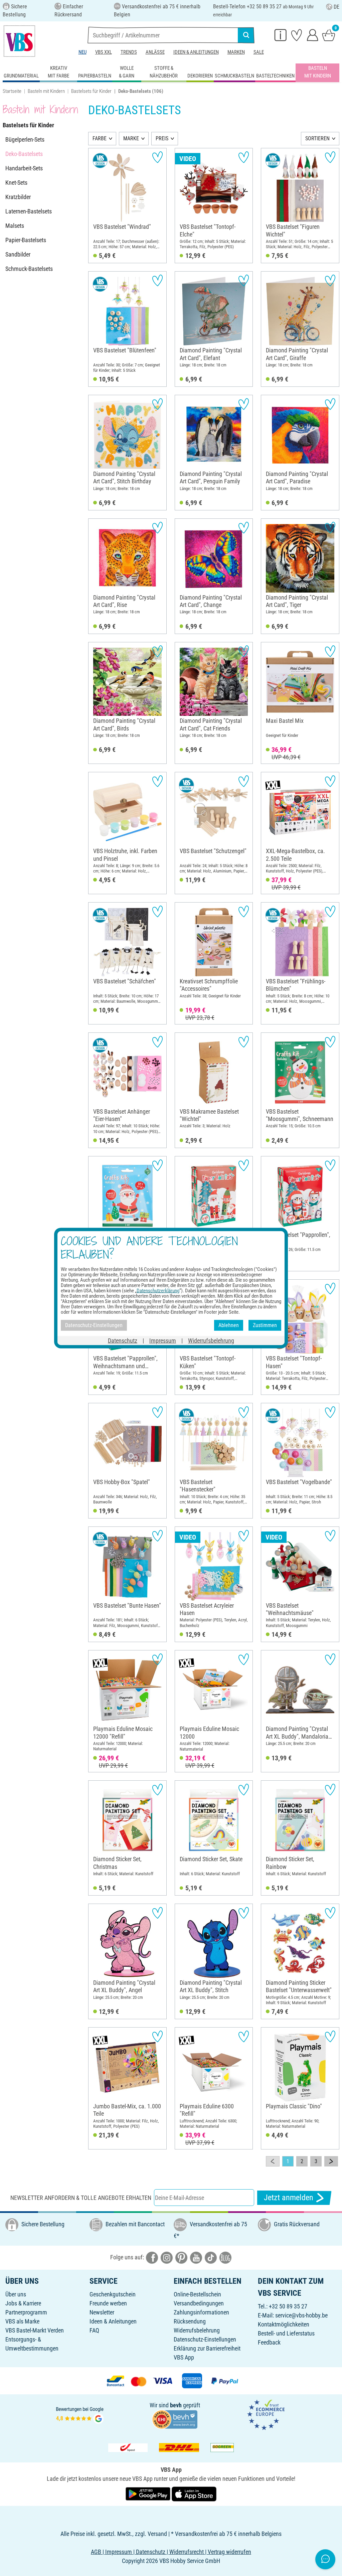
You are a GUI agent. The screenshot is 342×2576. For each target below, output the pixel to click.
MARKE (131, 138)
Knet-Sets (16, 183)
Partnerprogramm (26, 2312)
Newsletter (102, 2312)
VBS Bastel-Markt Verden (35, 2330)
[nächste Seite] (331, 2161)
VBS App (184, 2357)
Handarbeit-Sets (24, 168)
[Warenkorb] (329, 35)
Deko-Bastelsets (24, 154)
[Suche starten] (246, 35)
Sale (259, 52)
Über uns (16, 2294)
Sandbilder (18, 254)
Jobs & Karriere (23, 2303)
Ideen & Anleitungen (196, 52)
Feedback (269, 2342)
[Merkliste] (297, 35)
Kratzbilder (18, 197)
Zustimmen (265, 1325)
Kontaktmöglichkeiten (284, 2324)
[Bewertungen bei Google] (80, 2414)
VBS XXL (104, 52)
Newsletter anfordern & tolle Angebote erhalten (81, 2198)
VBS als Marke (22, 2321)
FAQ (94, 2330)
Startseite (12, 91)
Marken (236, 52)
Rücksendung (190, 2321)
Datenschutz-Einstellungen (205, 2339)
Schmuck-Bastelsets (29, 269)
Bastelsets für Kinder (91, 91)
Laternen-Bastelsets (29, 211)
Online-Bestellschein (197, 2294)
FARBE (100, 138)
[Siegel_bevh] (175, 2419)
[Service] (281, 35)
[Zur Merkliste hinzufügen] (157, 157)
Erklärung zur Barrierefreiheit (207, 2348)
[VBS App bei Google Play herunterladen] (149, 2493)
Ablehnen (229, 1325)
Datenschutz (123, 1340)
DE (336, 7)
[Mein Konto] (313, 35)
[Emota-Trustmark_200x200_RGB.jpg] (266, 2414)
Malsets (15, 226)
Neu (82, 52)
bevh (176, 2405)
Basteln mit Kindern (46, 91)
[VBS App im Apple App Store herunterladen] (194, 2493)
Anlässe (155, 52)
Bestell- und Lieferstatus (286, 2333)
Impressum (163, 1340)
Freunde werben (108, 2303)
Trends (129, 52)
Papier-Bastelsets (26, 240)
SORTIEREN (317, 138)
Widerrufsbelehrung (197, 2330)
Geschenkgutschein (113, 2294)
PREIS (162, 138)
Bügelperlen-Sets (25, 139)
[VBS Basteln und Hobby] (19, 41)
